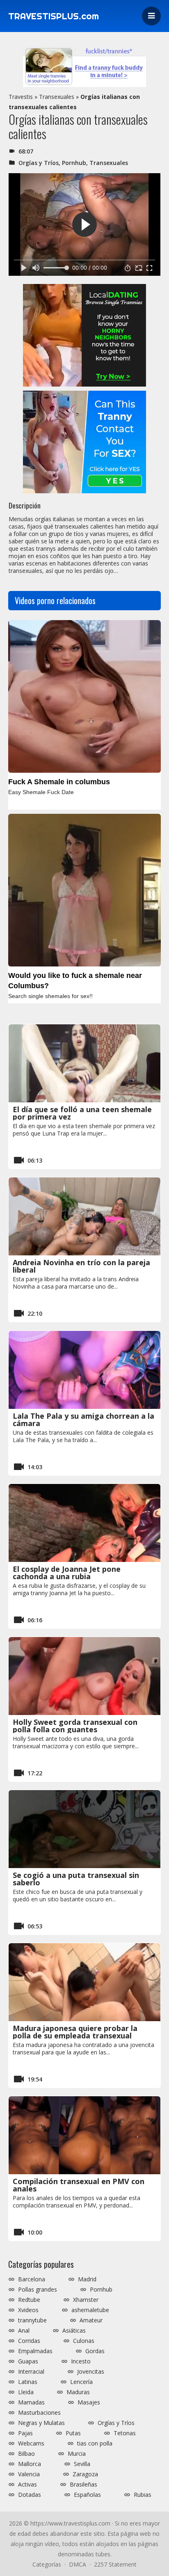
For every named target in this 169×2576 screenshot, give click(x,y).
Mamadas (31, 2402)
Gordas (95, 2351)
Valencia (29, 2474)
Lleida (26, 2392)
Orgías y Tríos (39, 163)
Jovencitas (91, 2372)
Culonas (84, 2341)
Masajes (89, 2402)
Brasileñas (83, 2484)
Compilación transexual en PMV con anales (79, 2185)
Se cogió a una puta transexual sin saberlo (76, 1879)
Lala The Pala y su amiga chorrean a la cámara (83, 1420)
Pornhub (74, 163)
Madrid (87, 2279)
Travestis (21, 97)
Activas (27, 2484)
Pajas (25, 2433)
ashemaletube (90, 2310)
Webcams (31, 2443)
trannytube (32, 2320)
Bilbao (26, 2454)
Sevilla (82, 2464)
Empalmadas (35, 2351)
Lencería (81, 2382)
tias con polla (95, 2443)
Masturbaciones (39, 2413)
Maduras (78, 2392)
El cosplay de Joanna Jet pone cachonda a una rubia (67, 1573)
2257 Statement (115, 2564)
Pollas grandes (38, 2290)
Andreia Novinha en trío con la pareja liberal (81, 1266)
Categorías (47, 2564)
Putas (73, 2433)
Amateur (91, 2320)
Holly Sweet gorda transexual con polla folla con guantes (75, 1726)
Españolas (87, 2495)
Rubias (143, 2495)
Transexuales (57, 97)
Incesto (81, 2361)
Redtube (29, 2300)
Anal (24, 2331)
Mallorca (30, 2464)
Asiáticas (74, 2331)
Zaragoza (85, 2474)
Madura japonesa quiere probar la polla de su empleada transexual (75, 2032)
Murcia (77, 2454)
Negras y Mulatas (41, 2423)
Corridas (29, 2341)
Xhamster (86, 2300)
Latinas (28, 2382)
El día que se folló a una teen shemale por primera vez (82, 1113)
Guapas (28, 2361)
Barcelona (32, 2279)
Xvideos (28, 2310)
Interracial (31, 2372)
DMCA (78, 2564)
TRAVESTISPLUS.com (54, 16)
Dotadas (30, 2495)
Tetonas (125, 2433)
